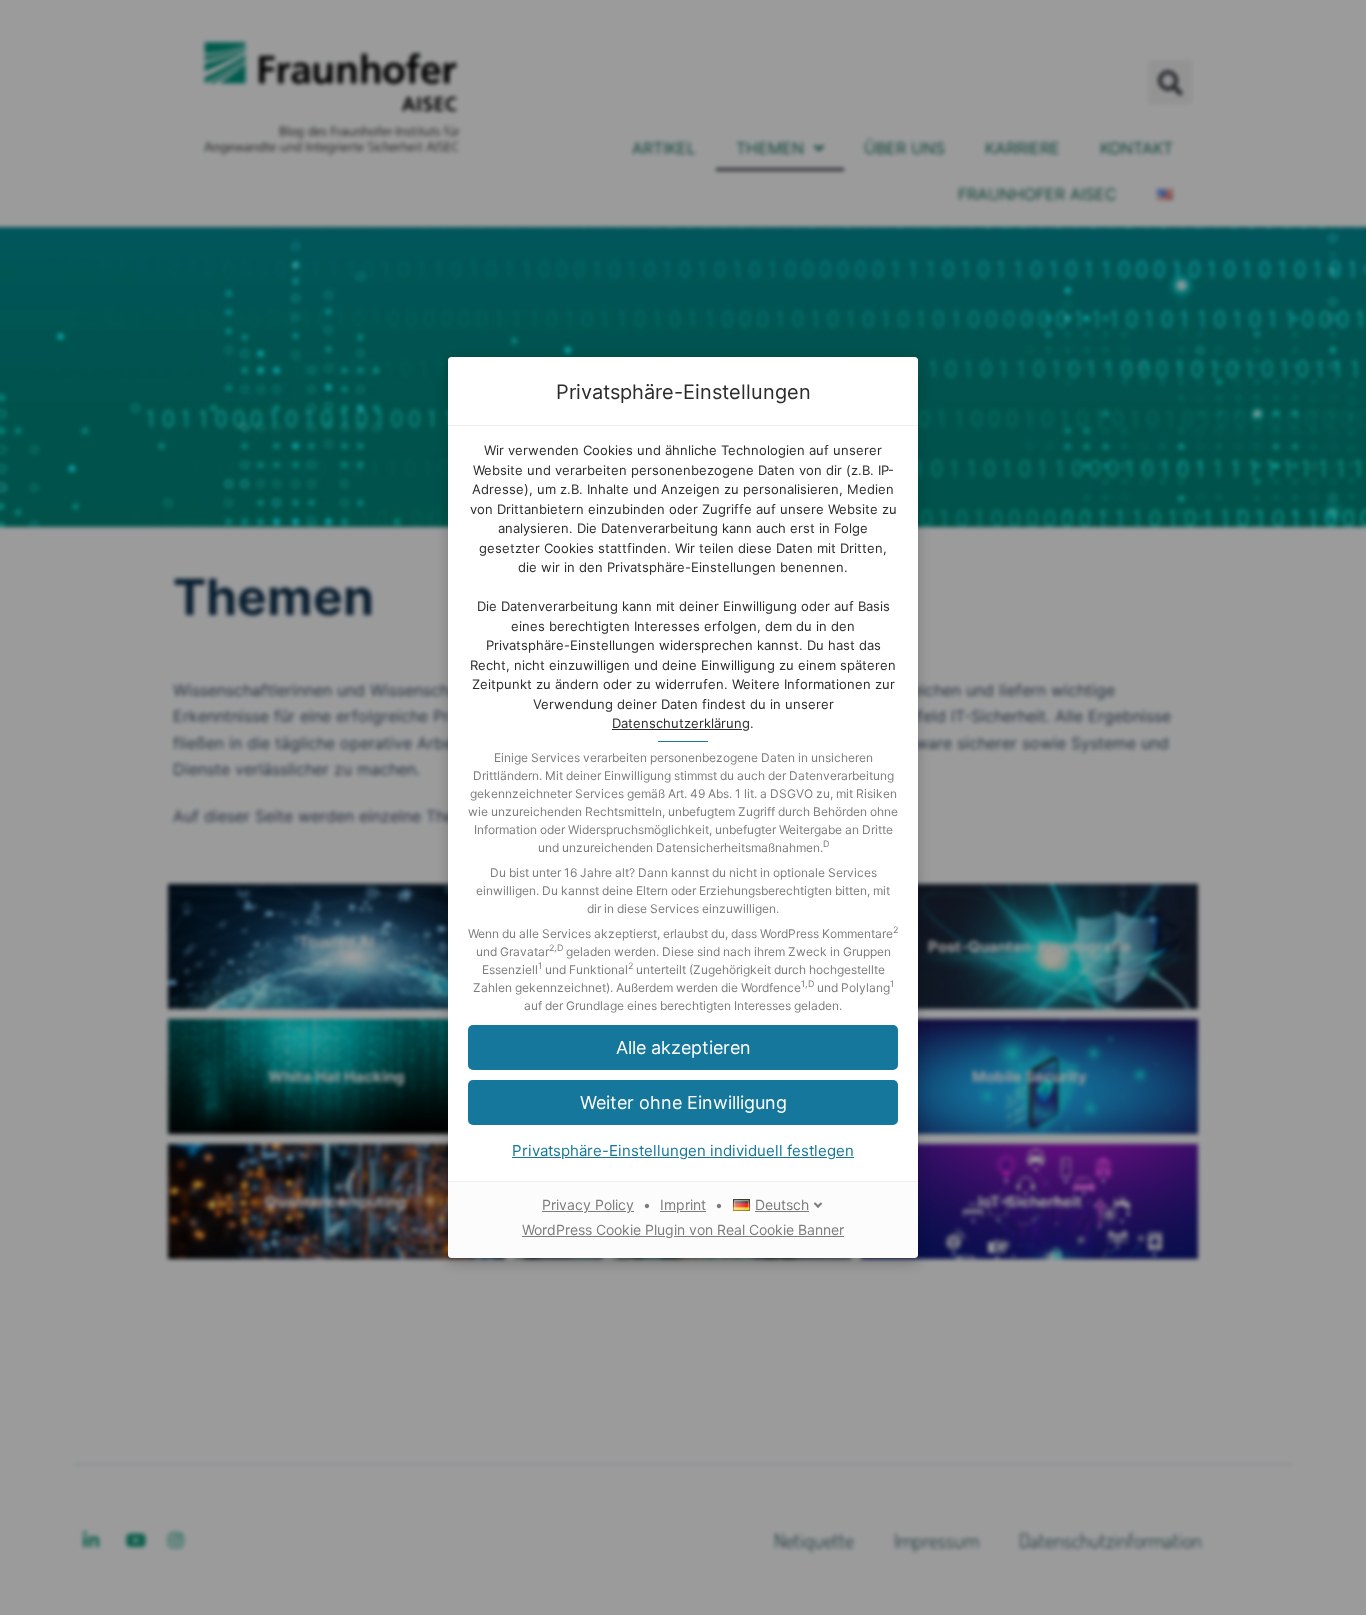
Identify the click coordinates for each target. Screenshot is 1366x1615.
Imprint (683, 1204)
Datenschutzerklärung (681, 723)
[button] (683, 1047)
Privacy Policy (588, 1204)
